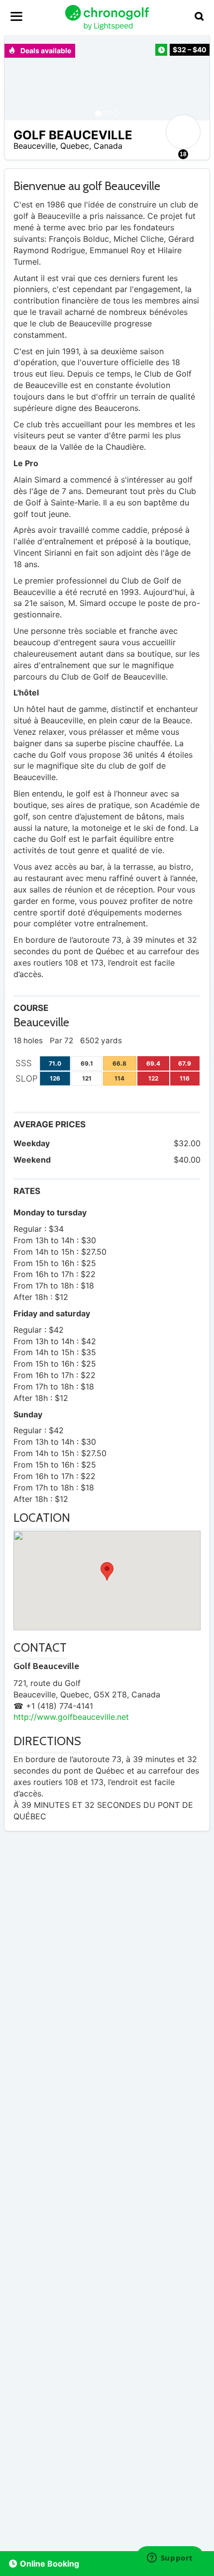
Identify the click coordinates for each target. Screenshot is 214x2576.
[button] (22, 78)
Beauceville (35, 146)
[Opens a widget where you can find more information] (170, 2559)
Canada (108, 146)
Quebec (75, 146)
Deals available (45, 50)
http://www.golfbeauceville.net (71, 1717)
